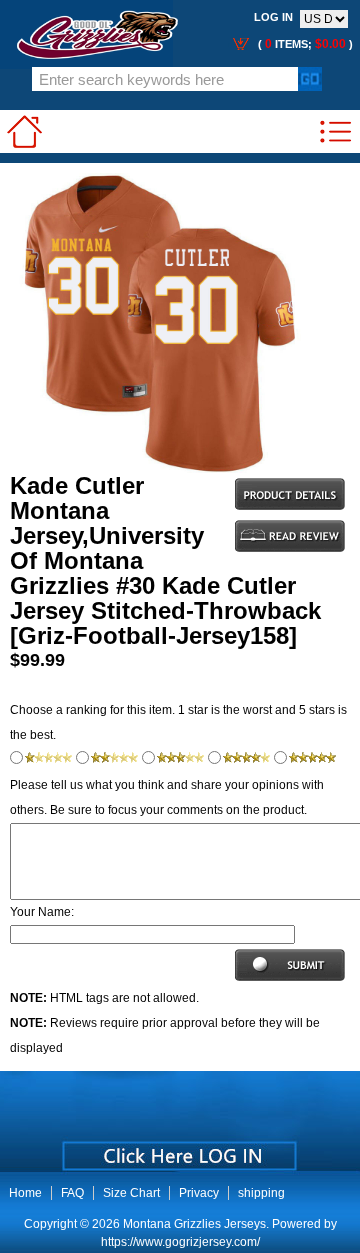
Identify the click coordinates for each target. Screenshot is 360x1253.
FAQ (72, 1193)
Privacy (199, 1193)
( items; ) (304, 44)
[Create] (177, 1149)
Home (25, 1193)
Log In (273, 17)
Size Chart (131, 1193)
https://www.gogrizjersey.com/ (180, 1242)
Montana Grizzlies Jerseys (194, 1224)
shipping (261, 1193)
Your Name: (42, 912)
